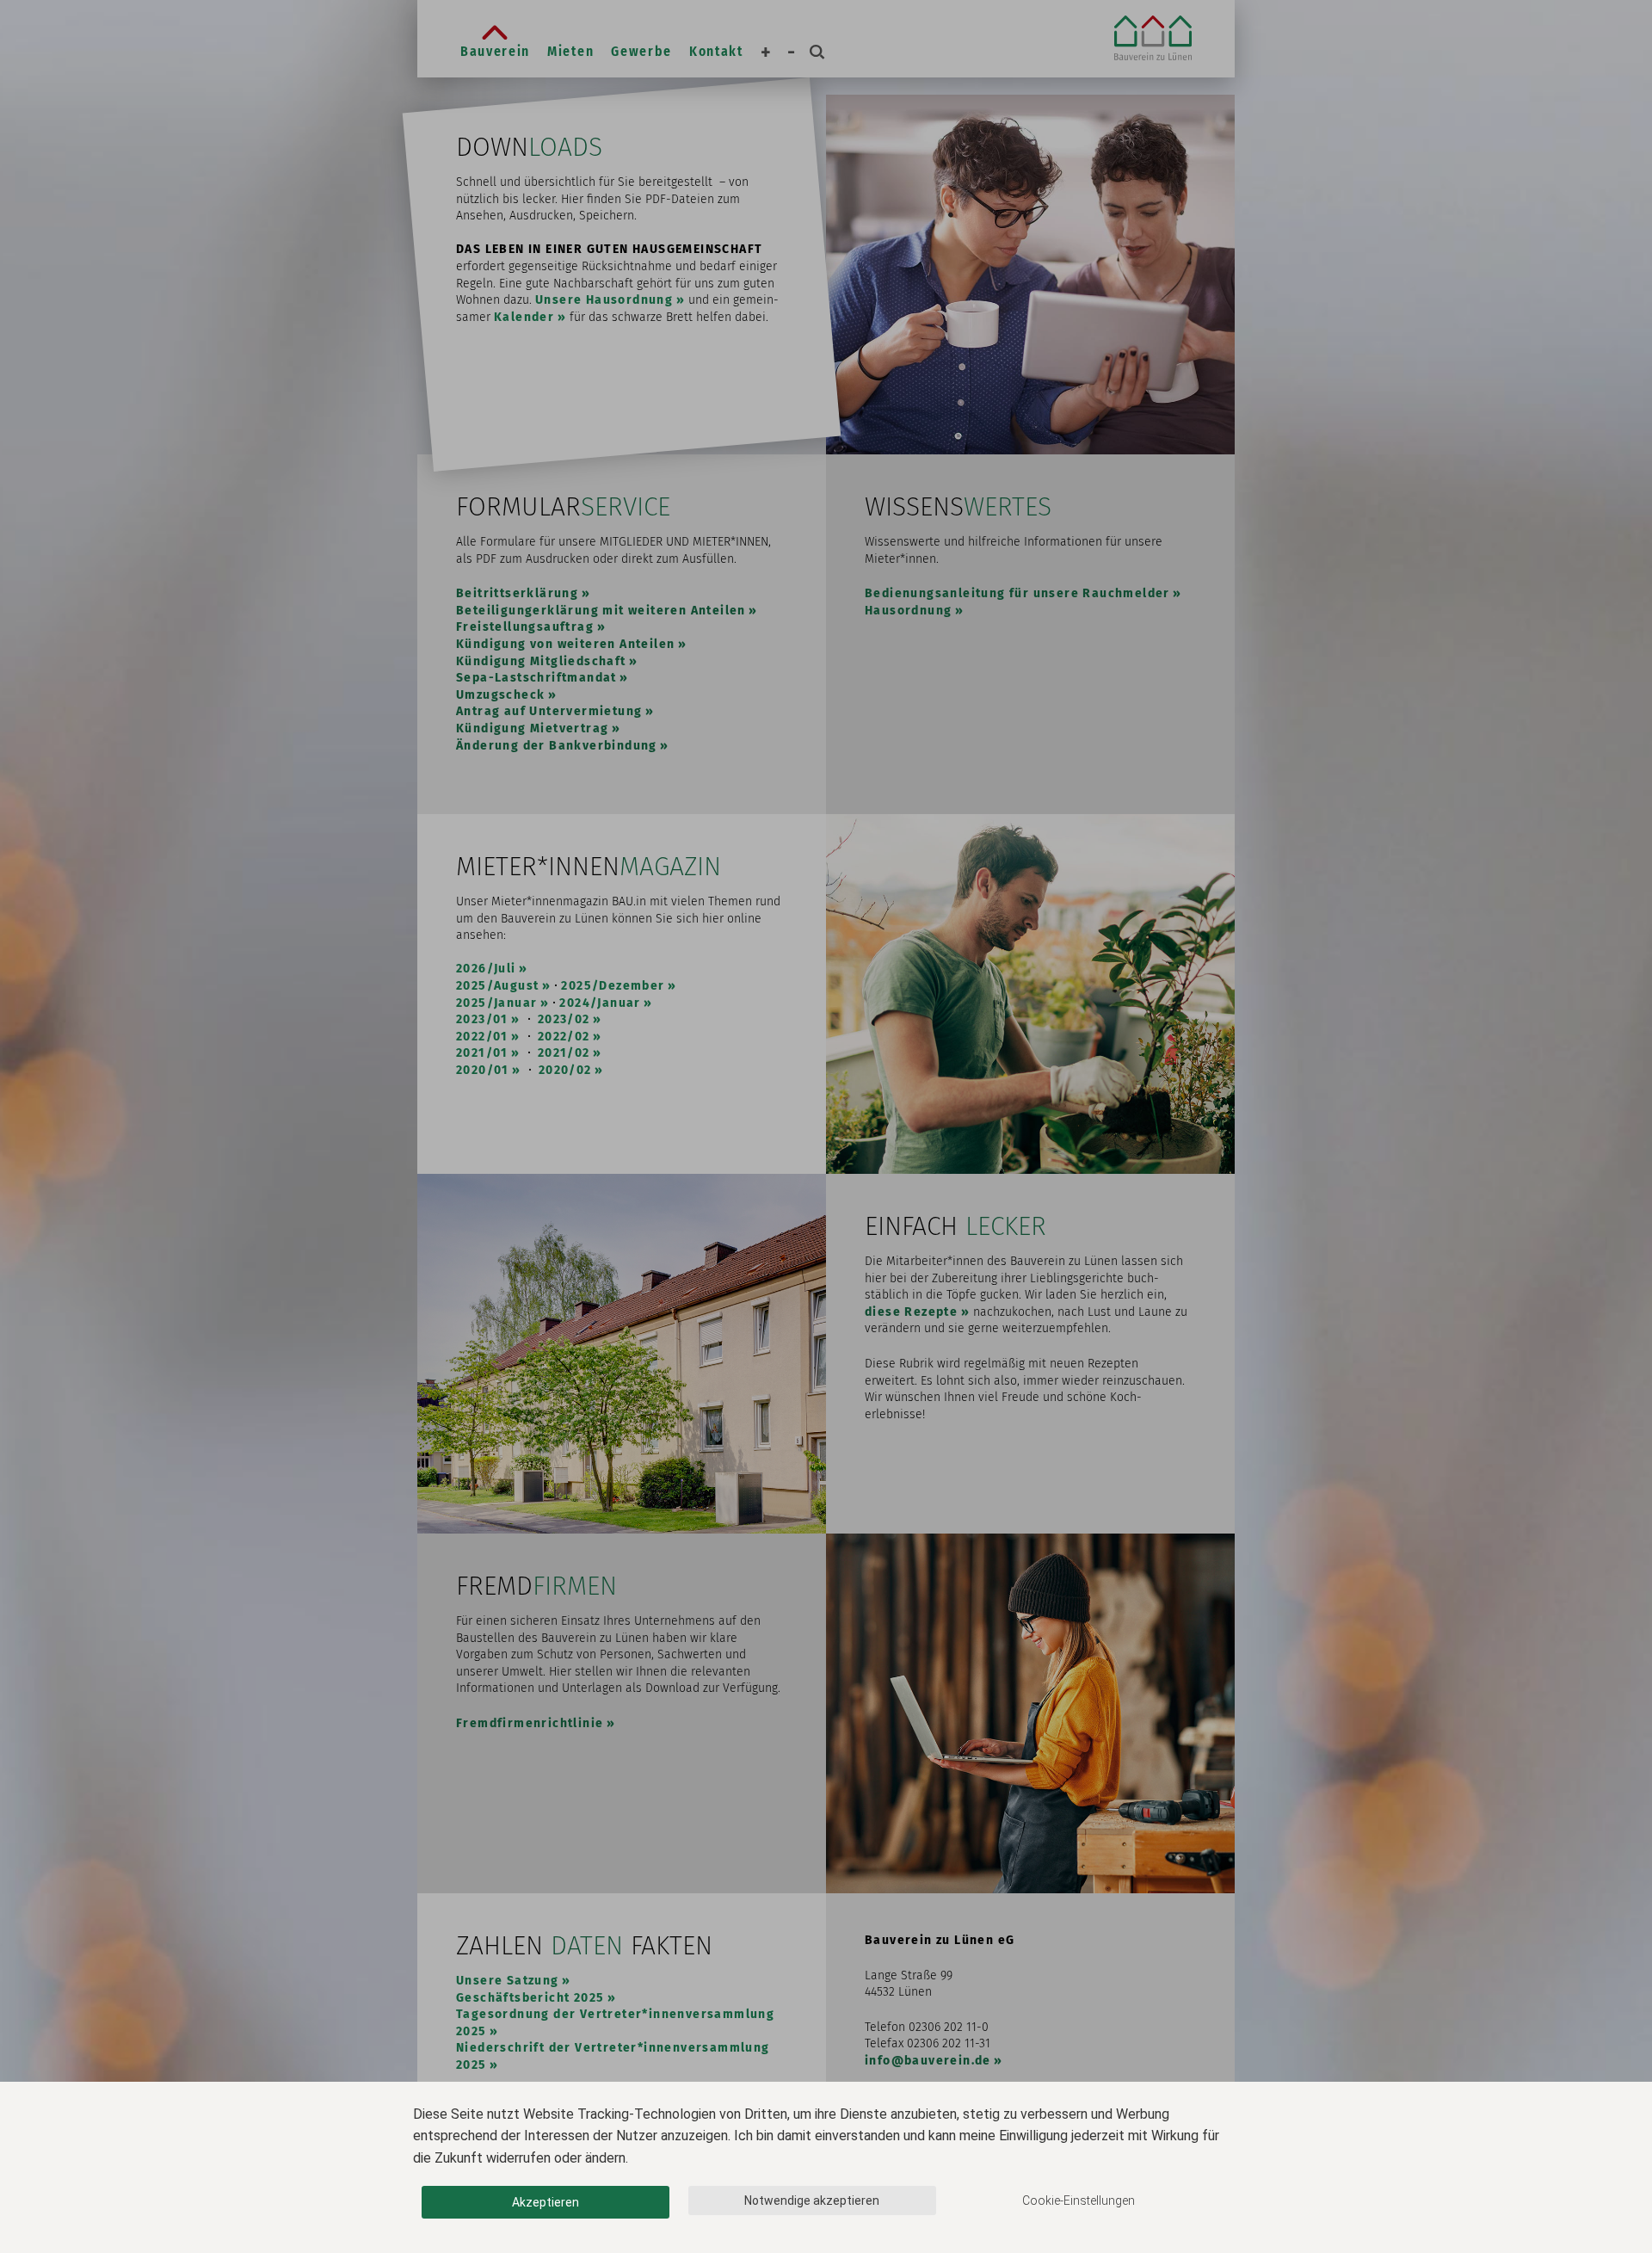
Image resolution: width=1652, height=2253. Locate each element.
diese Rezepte (911, 1312)
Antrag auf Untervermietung (549, 711)
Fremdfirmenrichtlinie (530, 1723)
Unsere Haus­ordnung (604, 300)
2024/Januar (600, 1003)
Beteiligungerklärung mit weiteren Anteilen (601, 611)
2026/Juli (486, 969)
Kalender (524, 317)
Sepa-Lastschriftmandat (536, 678)
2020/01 (483, 1070)
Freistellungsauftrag (525, 627)
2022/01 (482, 1037)
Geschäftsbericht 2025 (530, 1998)
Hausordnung (908, 611)
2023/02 (564, 1019)
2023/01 (482, 1019)
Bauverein (495, 51)
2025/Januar (496, 1003)
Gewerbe (641, 51)
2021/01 (482, 1053)
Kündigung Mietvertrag (532, 728)
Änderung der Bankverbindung (557, 746)
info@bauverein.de (928, 2061)
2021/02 (564, 1053)
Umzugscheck (500, 695)
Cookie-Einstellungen (1079, 2201)
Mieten (570, 51)
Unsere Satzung (508, 1981)
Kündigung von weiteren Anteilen (565, 644)
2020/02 (565, 1070)
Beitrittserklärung (517, 593)
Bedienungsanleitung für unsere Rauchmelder (1017, 593)
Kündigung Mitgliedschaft (541, 661)
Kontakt (716, 51)
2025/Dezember (613, 986)
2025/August (497, 986)
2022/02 (564, 1037)
